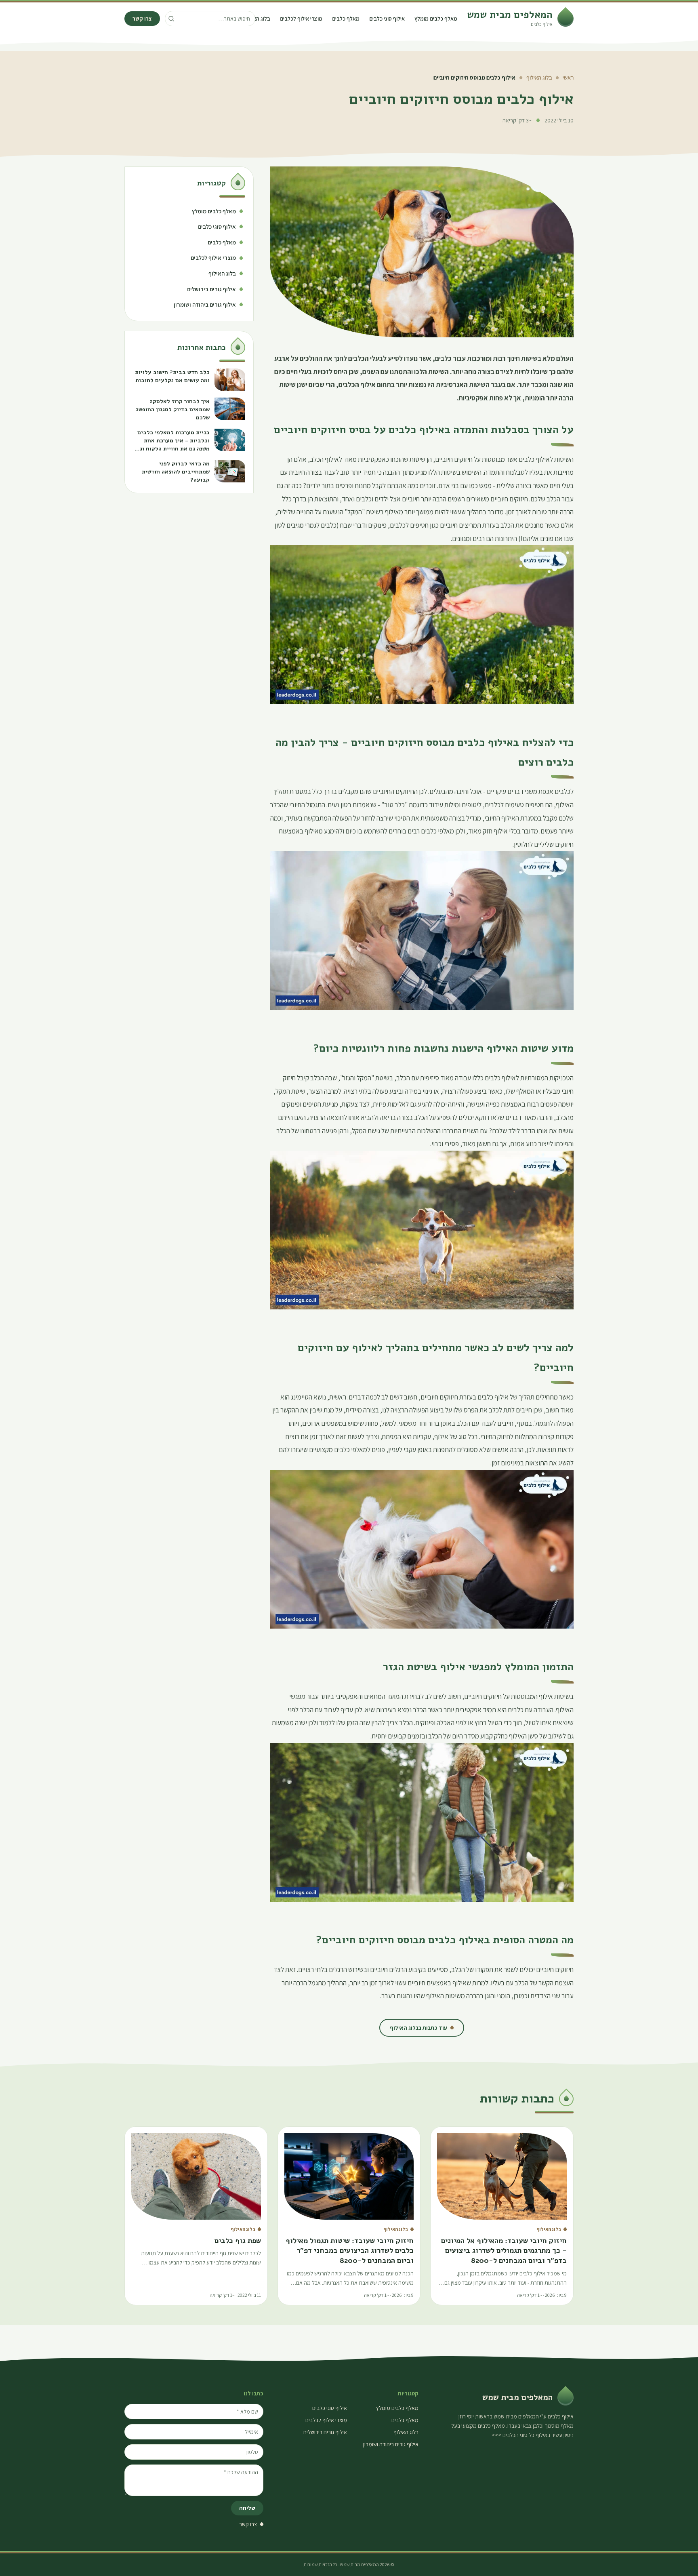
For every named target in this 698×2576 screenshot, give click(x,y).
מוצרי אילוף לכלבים (301, 19)
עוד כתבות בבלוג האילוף (418, 2028)
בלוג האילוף (257, 19)
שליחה (247, 2508)
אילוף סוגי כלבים (387, 19)
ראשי (568, 78)
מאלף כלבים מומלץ (436, 19)
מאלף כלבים (346, 19)
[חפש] (171, 19)
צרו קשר (142, 19)
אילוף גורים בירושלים (325, 2432)
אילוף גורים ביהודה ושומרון (391, 2444)
